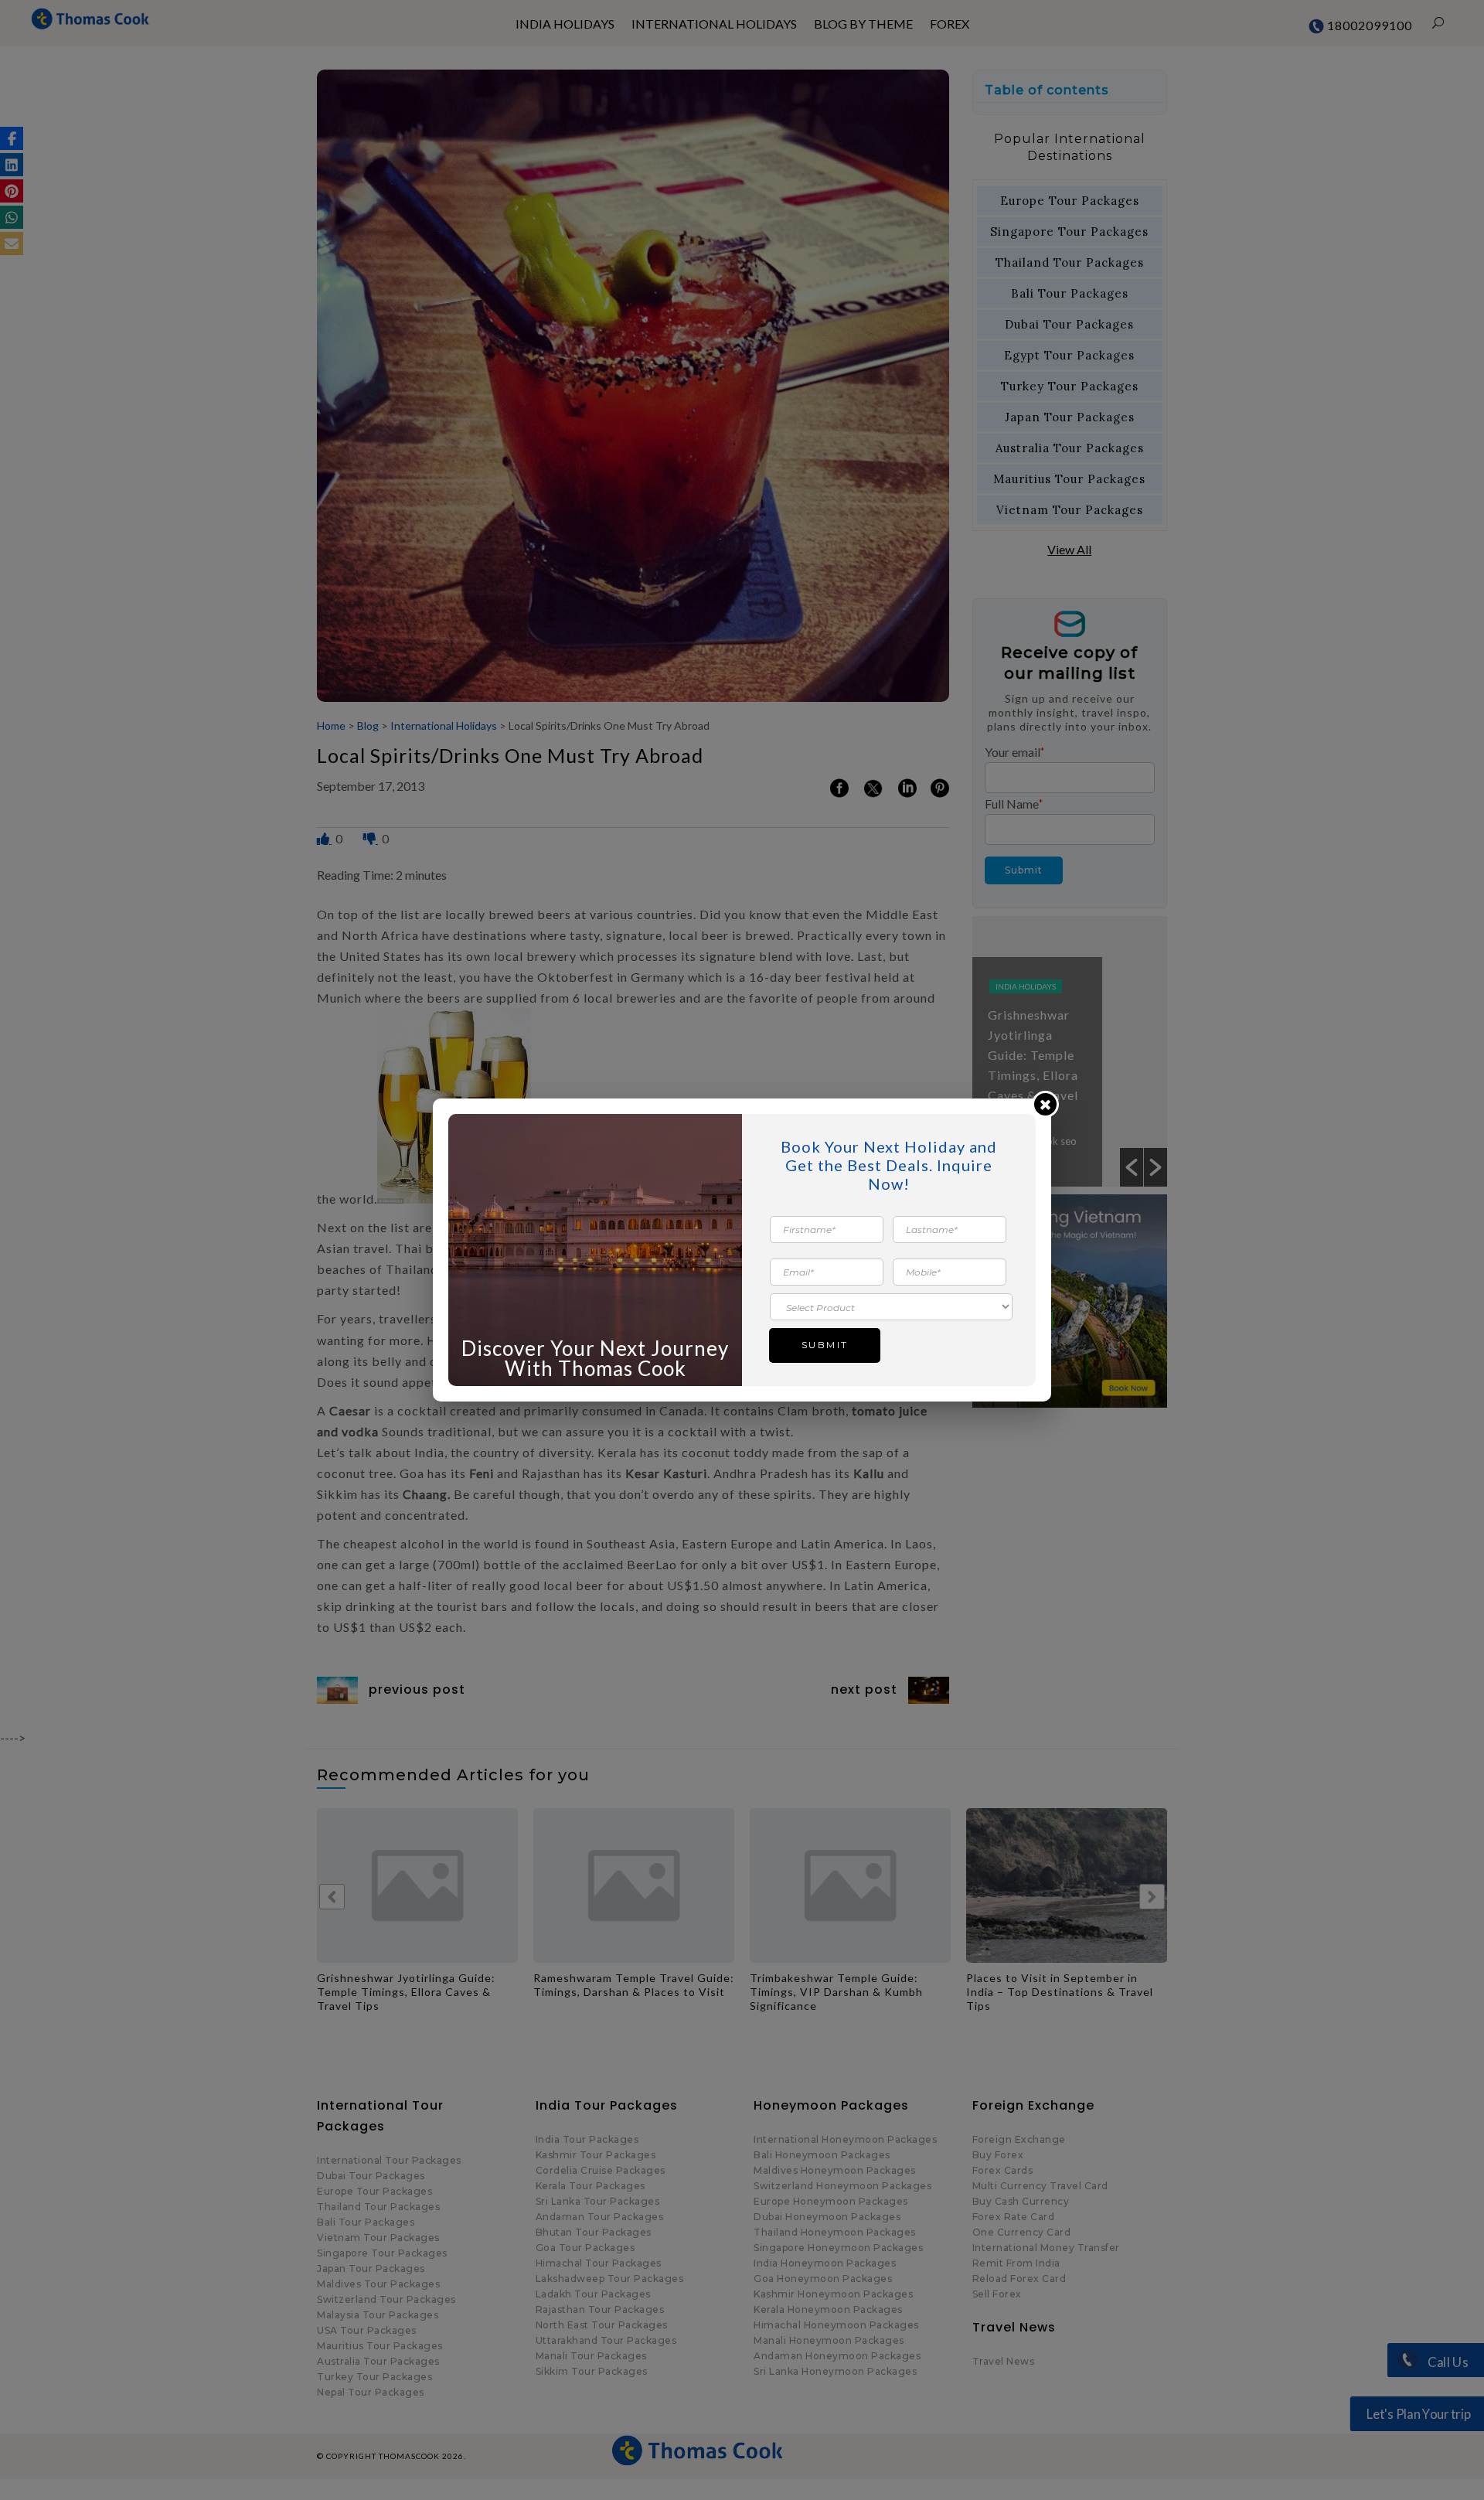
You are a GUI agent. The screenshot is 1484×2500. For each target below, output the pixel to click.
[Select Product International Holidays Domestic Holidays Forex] (891, 1306)
